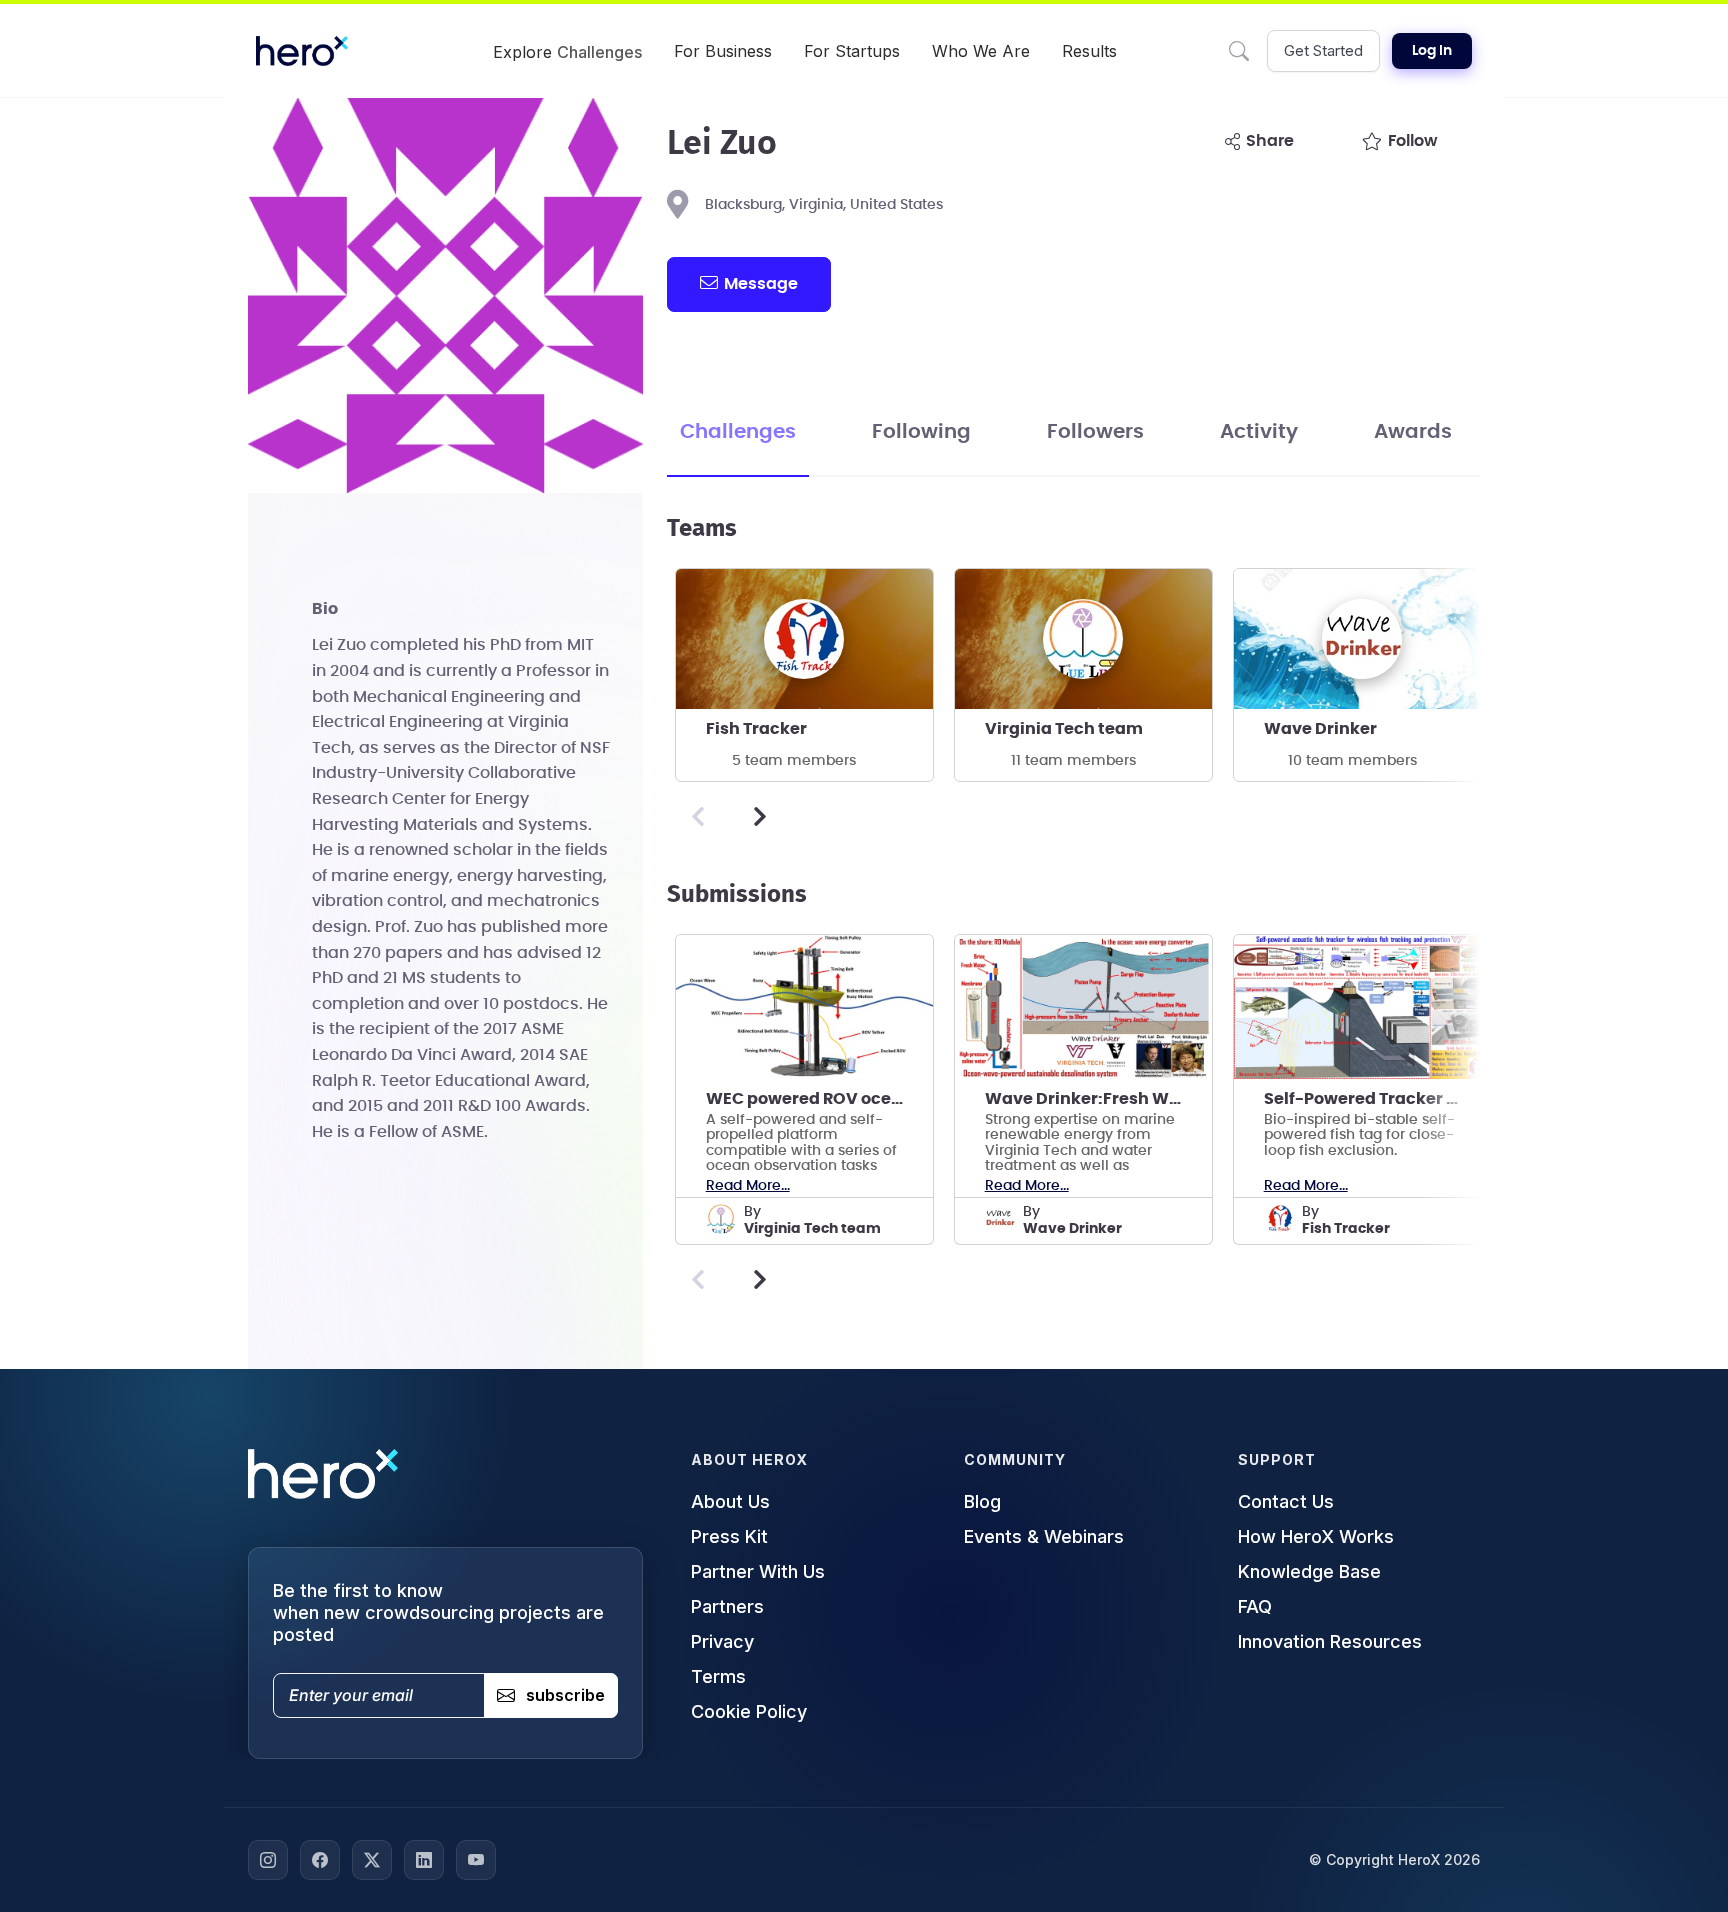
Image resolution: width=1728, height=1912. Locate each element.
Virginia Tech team (1064, 729)
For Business (723, 51)
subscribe (565, 1695)
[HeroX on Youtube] (476, 1860)
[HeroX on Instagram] (268, 1860)
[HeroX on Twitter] (372, 1860)
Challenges (738, 432)
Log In (1432, 51)
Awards (1413, 432)
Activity (1259, 432)
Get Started (1323, 50)
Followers (1095, 432)
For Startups (852, 51)
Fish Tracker (756, 729)
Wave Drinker (1320, 729)
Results (1089, 51)
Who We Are (981, 51)
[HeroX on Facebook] (320, 1860)
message (761, 284)
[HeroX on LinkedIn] (424, 1860)
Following (921, 432)
